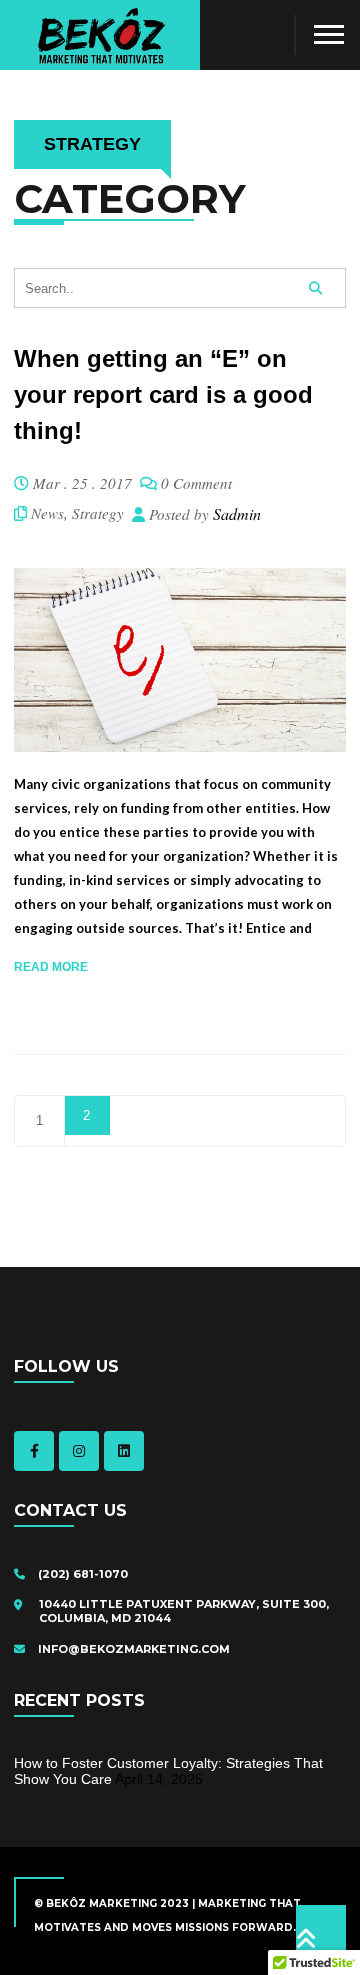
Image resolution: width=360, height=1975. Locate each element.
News (47, 513)
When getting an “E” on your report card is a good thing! (163, 394)
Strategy (98, 513)
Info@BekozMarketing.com (132, 1649)
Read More (51, 967)
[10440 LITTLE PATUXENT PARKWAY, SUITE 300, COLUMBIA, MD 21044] (23, 1605)
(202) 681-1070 (81, 1574)
